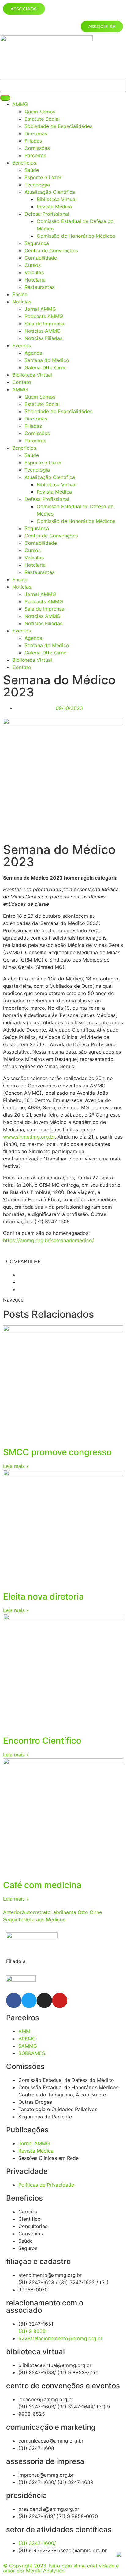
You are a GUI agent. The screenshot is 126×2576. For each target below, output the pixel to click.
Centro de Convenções (51, 250)
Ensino (20, 294)
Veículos (34, 272)
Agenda (33, 353)
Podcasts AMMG (44, 316)
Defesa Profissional (47, 214)
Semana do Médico (47, 360)
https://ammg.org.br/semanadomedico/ (48, 1240)
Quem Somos (40, 112)
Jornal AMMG (40, 309)
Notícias (22, 302)
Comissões (37, 148)
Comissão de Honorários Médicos (76, 236)
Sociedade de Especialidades (58, 126)
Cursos (33, 265)
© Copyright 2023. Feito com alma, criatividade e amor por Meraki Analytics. (61, 2568)
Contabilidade (41, 258)
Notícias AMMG (43, 331)
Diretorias (36, 133)
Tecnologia (37, 185)
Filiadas (33, 141)
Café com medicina (42, 1885)
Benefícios (24, 163)
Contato (22, 382)
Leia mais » (16, 1466)
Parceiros (35, 155)
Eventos (22, 345)
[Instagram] (44, 2000)
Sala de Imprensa (44, 324)
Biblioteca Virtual (57, 199)
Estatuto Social (42, 119)
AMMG (20, 104)
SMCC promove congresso (57, 1452)
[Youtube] (60, 2000)
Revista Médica (54, 207)
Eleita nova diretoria (43, 1596)
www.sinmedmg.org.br (29, 1137)
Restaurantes (39, 287)
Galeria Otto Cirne (45, 367)
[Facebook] (14, 2000)
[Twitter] (29, 2000)
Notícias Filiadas (43, 338)
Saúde (32, 170)
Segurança (37, 243)
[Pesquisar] (5, 98)
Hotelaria (35, 280)
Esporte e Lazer (43, 177)
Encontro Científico (42, 1741)
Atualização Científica (50, 192)
